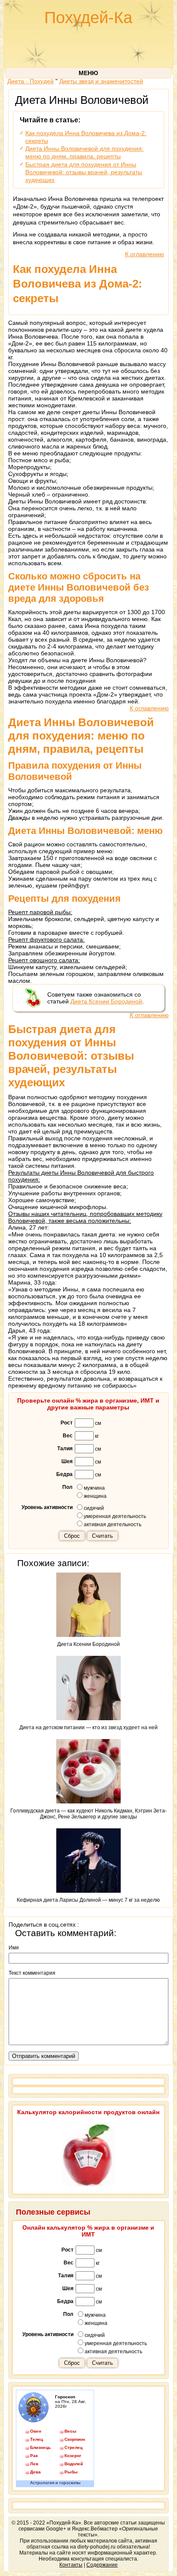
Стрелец (73, 2447)
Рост (67, 1423)
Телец (37, 2439)
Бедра (64, 1474)
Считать (102, 1536)
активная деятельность (113, 1524)
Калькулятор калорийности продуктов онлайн (88, 2112)
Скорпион (75, 2439)
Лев (34, 2464)
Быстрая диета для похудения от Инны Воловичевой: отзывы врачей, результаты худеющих (84, 172)
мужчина (94, 1488)
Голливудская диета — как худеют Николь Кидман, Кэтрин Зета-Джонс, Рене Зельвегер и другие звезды (88, 1814)
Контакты (71, 2565)
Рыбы (71, 2472)
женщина (95, 1496)
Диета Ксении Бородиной (106, 1001)
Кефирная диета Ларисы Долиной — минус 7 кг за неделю (88, 1900)
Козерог (73, 2456)
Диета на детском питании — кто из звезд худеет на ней (88, 1727)
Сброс (72, 1536)
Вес (68, 1436)
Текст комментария (32, 1973)
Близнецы (40, 2447)
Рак (34, 2456)
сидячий (94, 1508)
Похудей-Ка (88, 18)
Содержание (102, 2565)
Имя (14, 1948)
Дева (35, 2472)
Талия (65, 1449)
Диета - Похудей (31, 81)
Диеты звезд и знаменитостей (101, 81)
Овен (36, 2431)
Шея (67, 1461)
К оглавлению (145, 254)
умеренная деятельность (115, 1516)
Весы (70, 2431)
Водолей (74, 2464)
